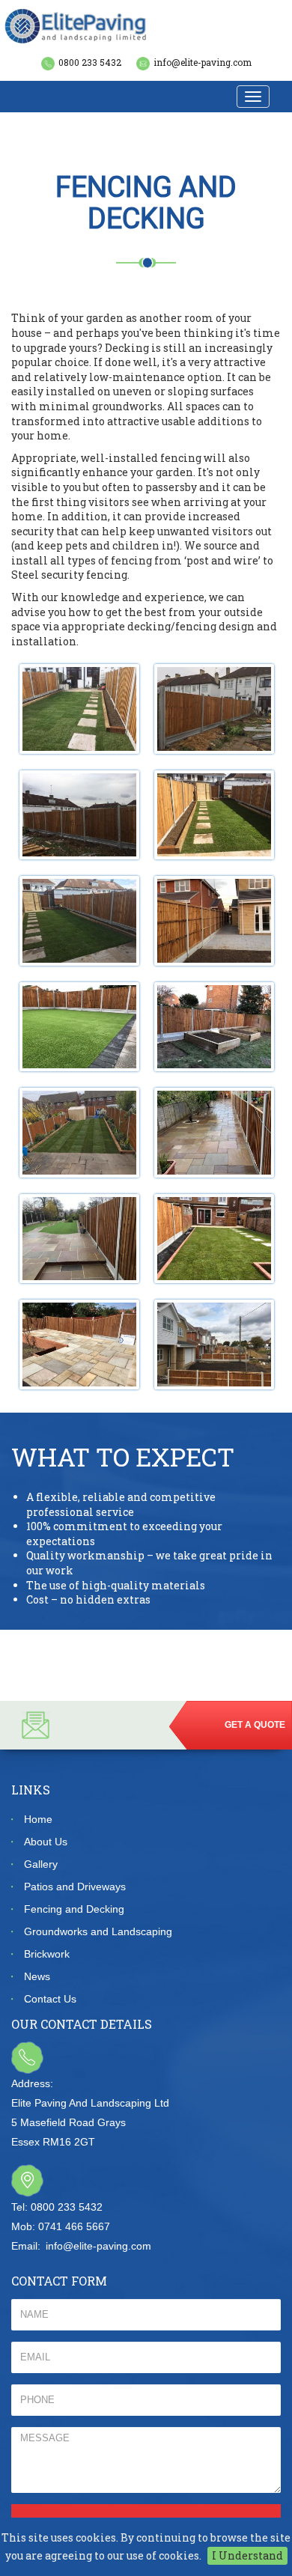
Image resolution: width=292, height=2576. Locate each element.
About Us (46, 1842)
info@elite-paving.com (203, 62)
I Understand (247, 2555)
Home (38, 1819)
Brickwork (47, 1954)
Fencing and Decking (74, 1909)
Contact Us (50, 1999)
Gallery (41, 1864)
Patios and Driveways (75, 1887)
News (37, 1976)
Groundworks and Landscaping (98, 1931)
